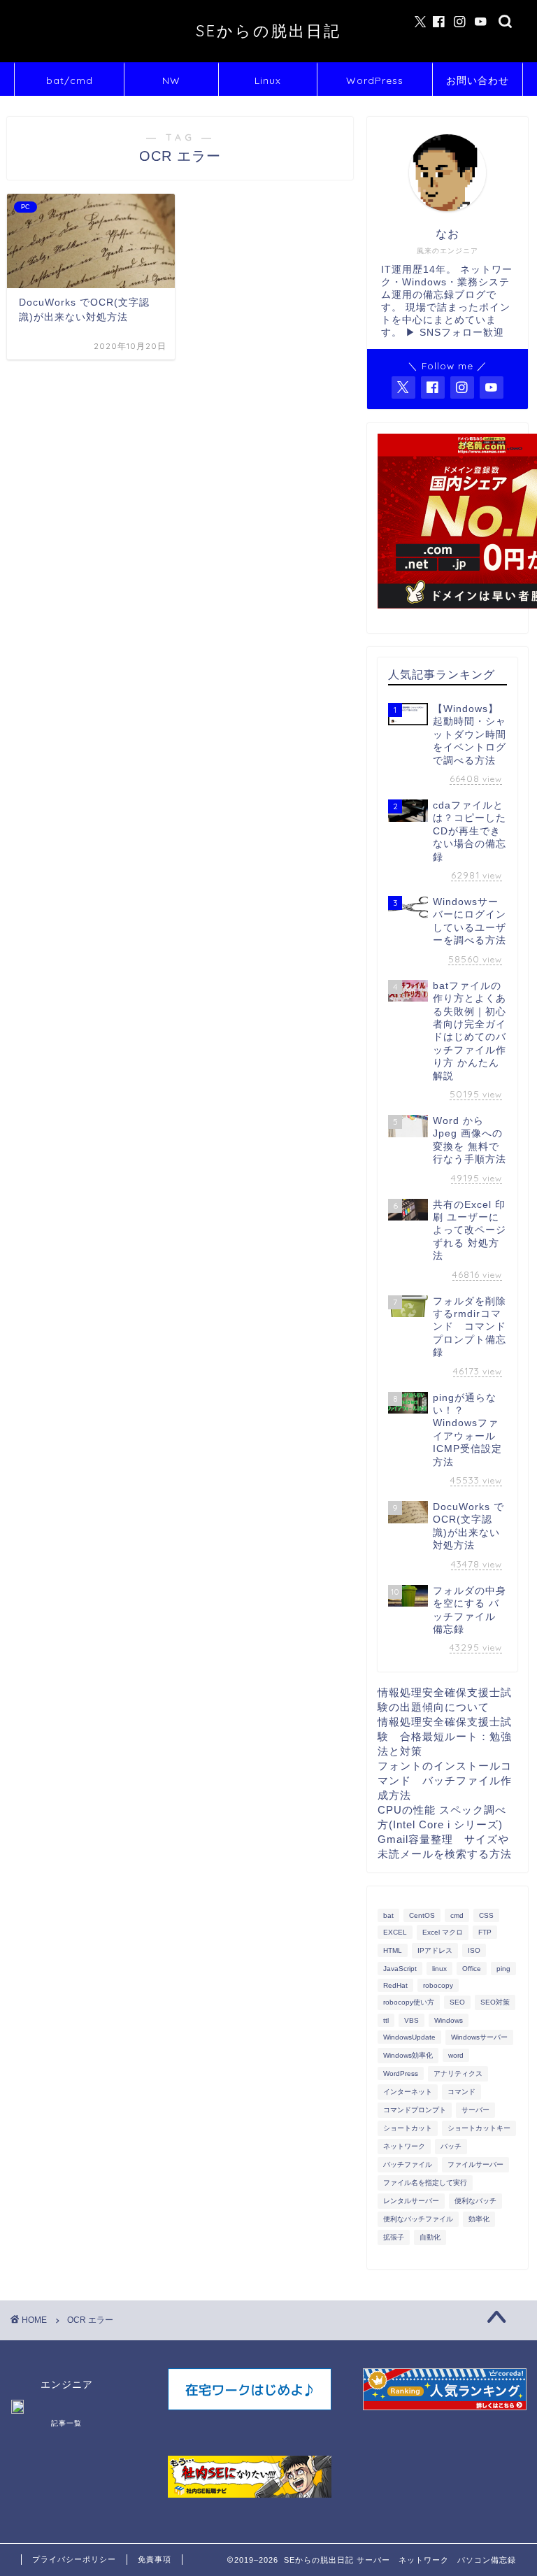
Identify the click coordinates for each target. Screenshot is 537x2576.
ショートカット (408, 2128)
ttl (386, 2020)
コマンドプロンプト (415, 2110)
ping (503, 1969)
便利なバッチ (475, 2201)
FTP (485, 1932)
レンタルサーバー (411, 2201)
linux (439, 1969)
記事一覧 (66, 2423)
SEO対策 (495, 2002)
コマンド (461, 2092)
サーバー (475, 2110)
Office (472, 1969)
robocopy (438, 1985)
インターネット (408, 2092)
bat (388, 1915)
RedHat (395, 1985)
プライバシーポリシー (74, 2559)
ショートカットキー (479, 2128)
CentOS (422, 1915)
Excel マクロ (443, 1932)
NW (171, 80)
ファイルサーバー (475, 2164)
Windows (449, 2020)
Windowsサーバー (479, 2037)
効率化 (479, 2219)
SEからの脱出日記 (268, 30)
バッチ (451, 2146)
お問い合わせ (478, 80)
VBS (411, 2020)
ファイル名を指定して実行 (425, 2183)
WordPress (375, 80)
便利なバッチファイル (418, 2219)
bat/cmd (70, 80)
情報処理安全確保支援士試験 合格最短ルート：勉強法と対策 (445, 1736)
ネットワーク (404, 2146)
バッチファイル (408, 2164)
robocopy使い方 (409, 2002)
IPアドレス (435, 1950)
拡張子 (394, 2237)
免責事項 (155, 2559)
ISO (474, 1950)
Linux (268, 80)
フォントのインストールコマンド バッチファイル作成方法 (445, 1780)
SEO (457, 2002)
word (456, 2055)
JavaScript (400, 1969)
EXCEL (395, 1932)
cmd (457, 1915)
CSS (486, 1915)
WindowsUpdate (409, 2037)
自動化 (430, 2237)
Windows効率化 (408, 2055)
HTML (393, 1950)
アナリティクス (458, 2073)
